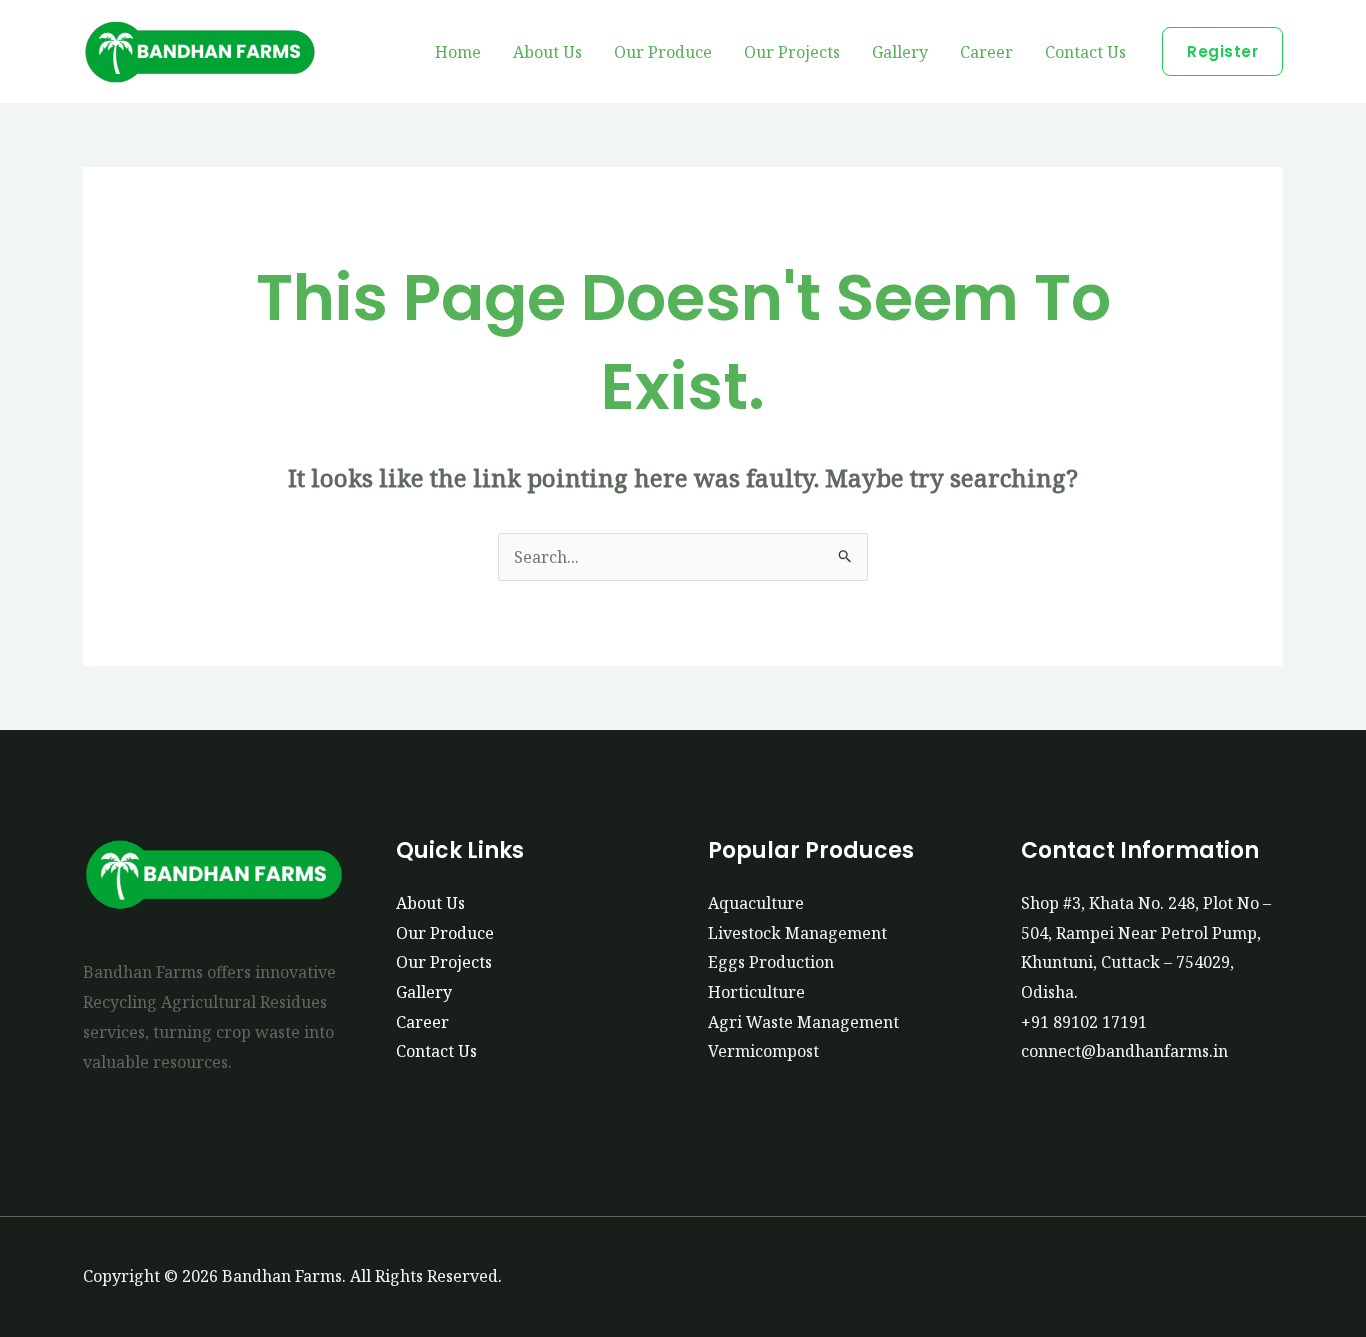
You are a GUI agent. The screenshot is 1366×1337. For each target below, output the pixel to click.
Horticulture (756, 992)
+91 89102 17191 (1084, 1022)
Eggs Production (771, 962)
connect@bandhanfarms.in (1124, 1051)
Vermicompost (763, 1051)
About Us (547, 52)
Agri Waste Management (803, 1022)
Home (458, 52)
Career (986, 52)
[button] (1222, 51)
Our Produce (663, 52)
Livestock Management (797, 933)
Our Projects (792, 52)
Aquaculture (756, 903)
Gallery (900, 52)
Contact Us (1085, 52)
